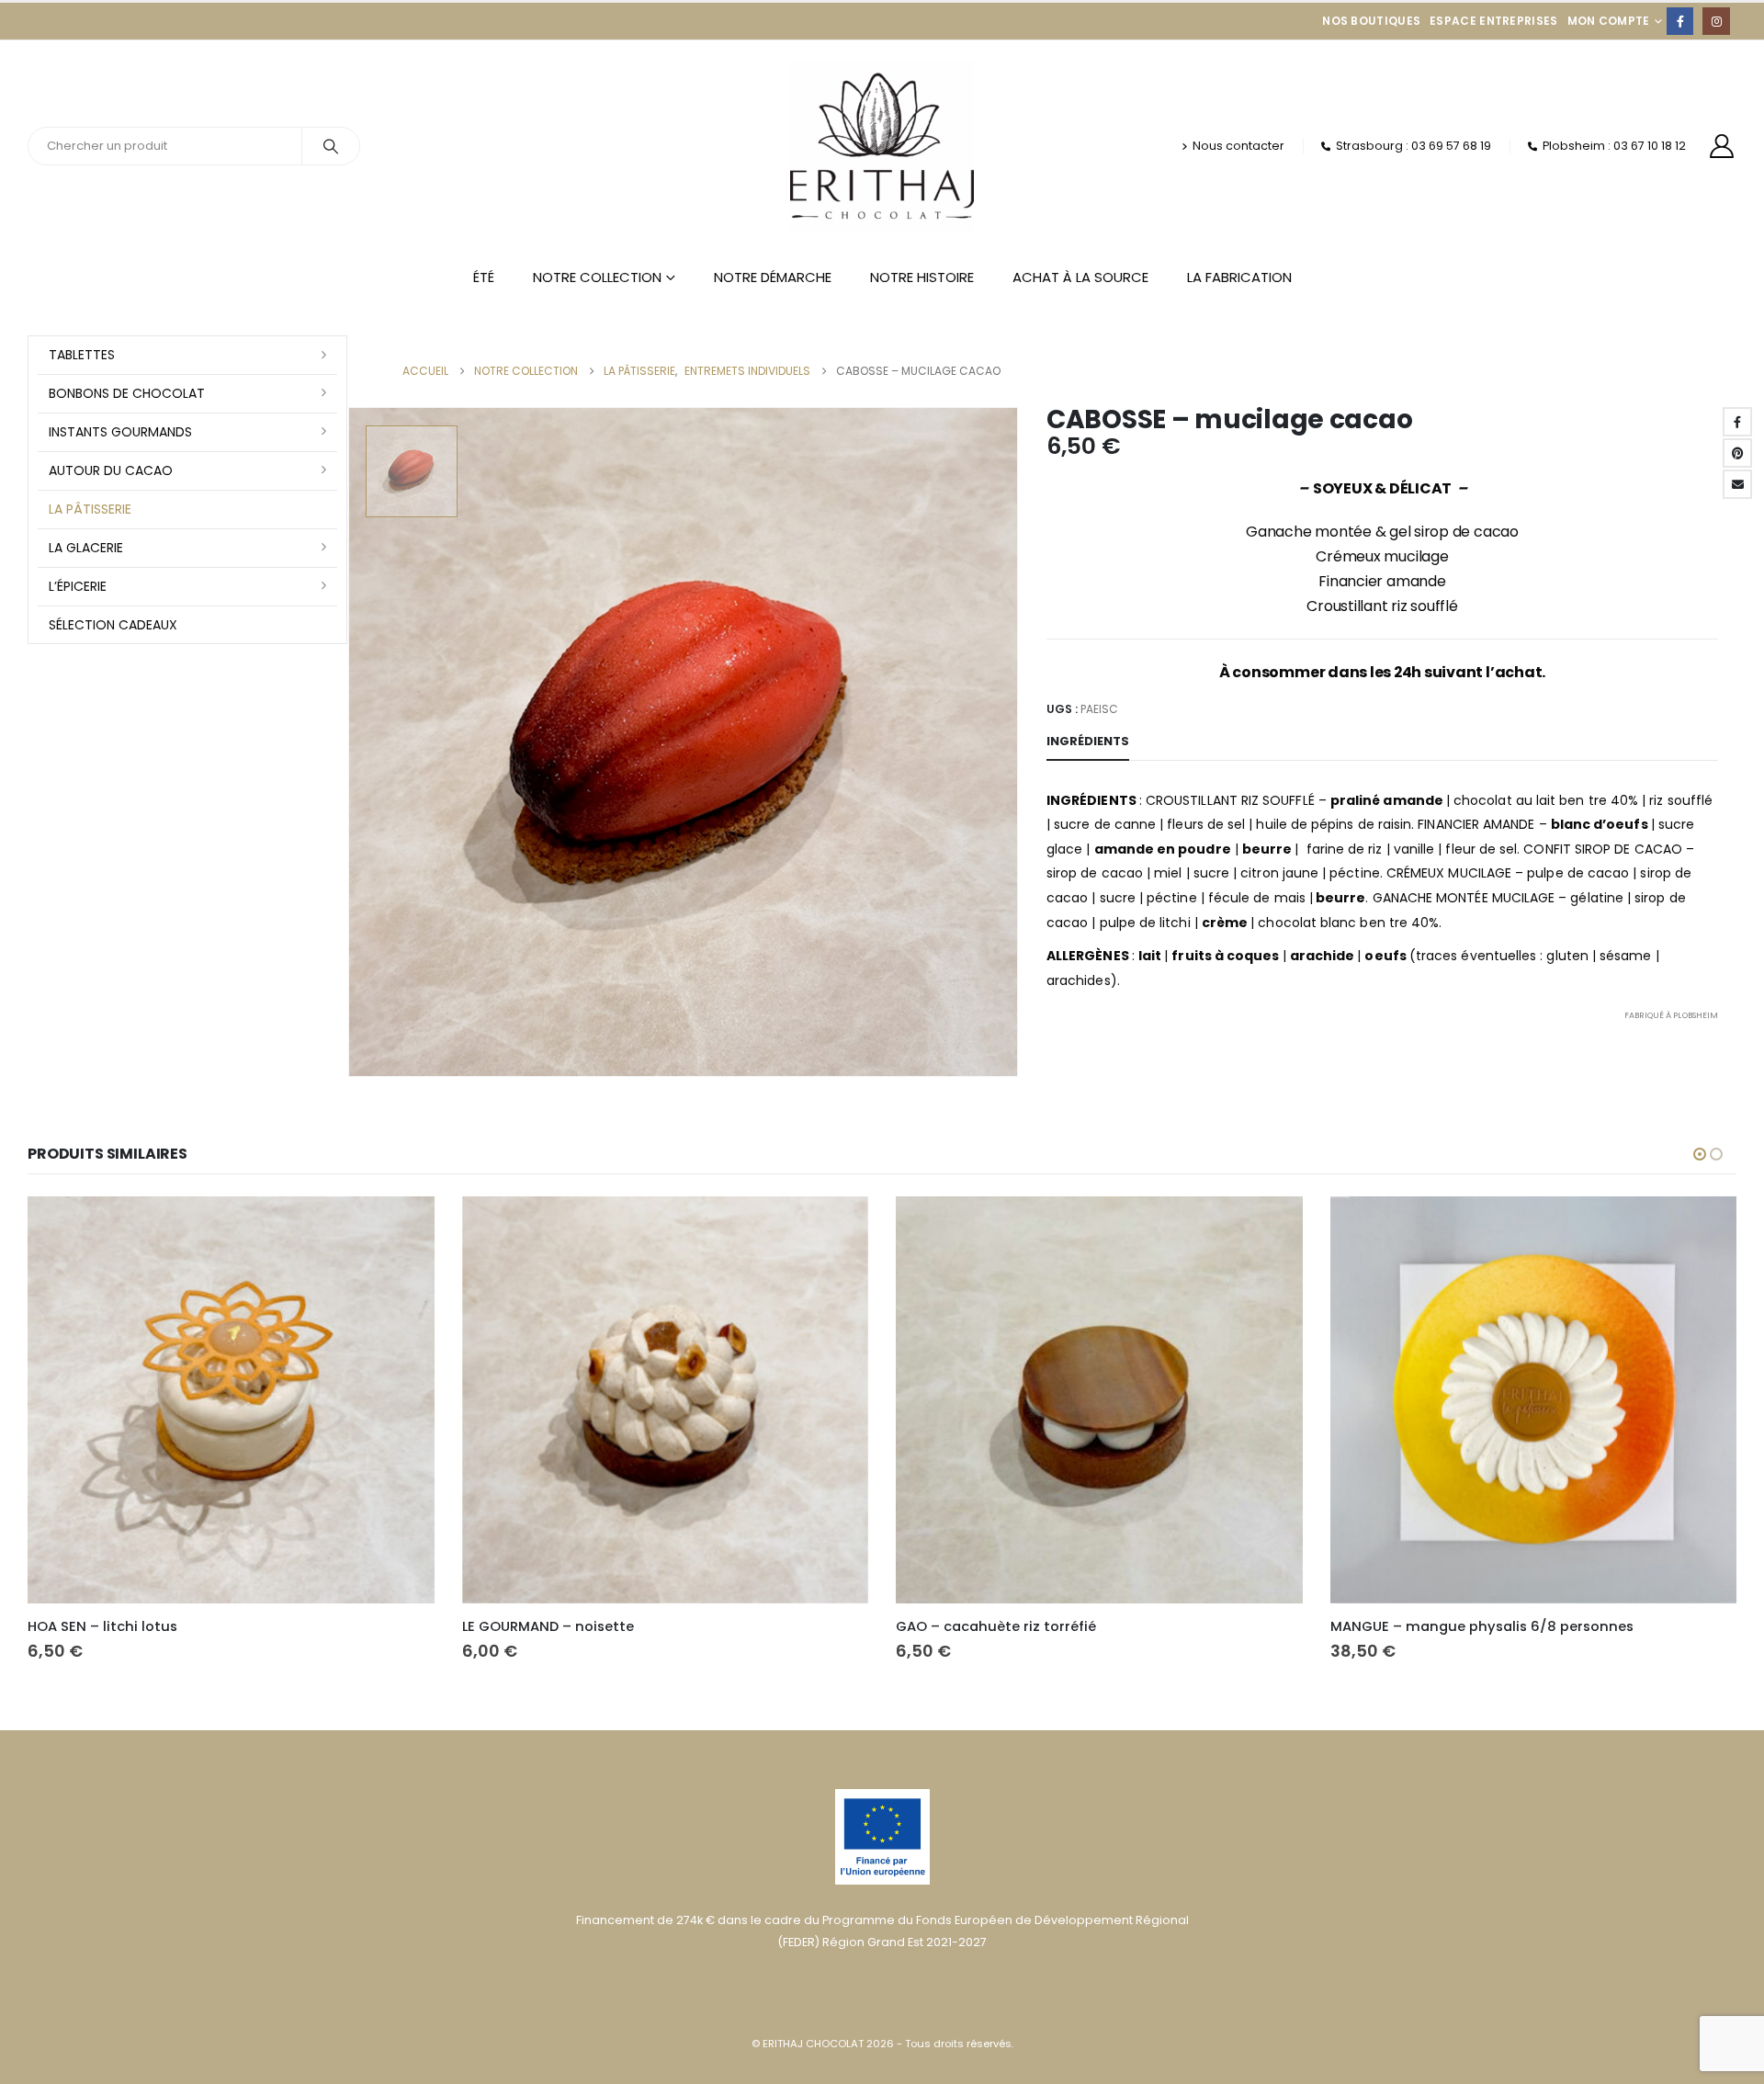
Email (1737, 484)
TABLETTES (82, 355)
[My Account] (1722, 146)
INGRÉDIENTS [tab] (1088, 741)
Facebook (1737, 422)
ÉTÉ (484, 277)
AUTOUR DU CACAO (111, 470)
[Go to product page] (231, 1400)
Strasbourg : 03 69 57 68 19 (1413, 146)
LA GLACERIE (86, 548)
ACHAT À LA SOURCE (1080, 277)
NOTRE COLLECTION (597, 277)
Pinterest (1737, 453)
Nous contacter (1238, 146)
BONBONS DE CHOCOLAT (127, 393)
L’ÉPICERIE (78, 586)
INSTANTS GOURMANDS (120, 432)
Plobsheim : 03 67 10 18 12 (1614, 146)
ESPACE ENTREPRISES (1493, 21)
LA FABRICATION (1239, 277)
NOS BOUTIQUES (1371, 21)
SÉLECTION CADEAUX (113, 625)
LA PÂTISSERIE (90, 509)
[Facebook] (1680, 21)
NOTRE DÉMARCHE (773, 277)
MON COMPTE (1609, 21)
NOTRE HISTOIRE (922, 277)
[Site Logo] (882, 146)
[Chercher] (331, 146)
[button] (1700, 1154)
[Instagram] (1716, 21)
